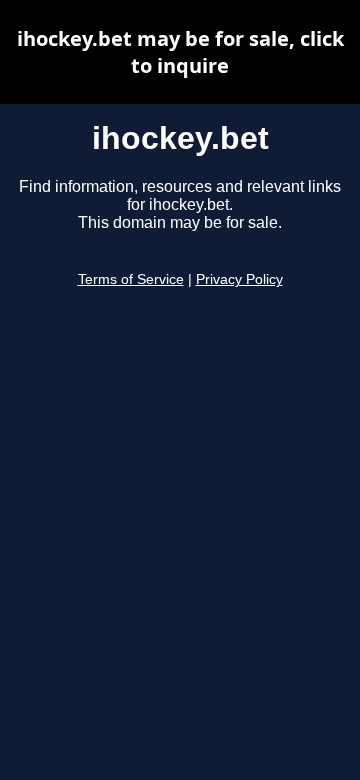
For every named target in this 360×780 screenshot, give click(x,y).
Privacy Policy (239, 279)
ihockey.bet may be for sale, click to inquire (180, 52)
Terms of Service (131, 279)
